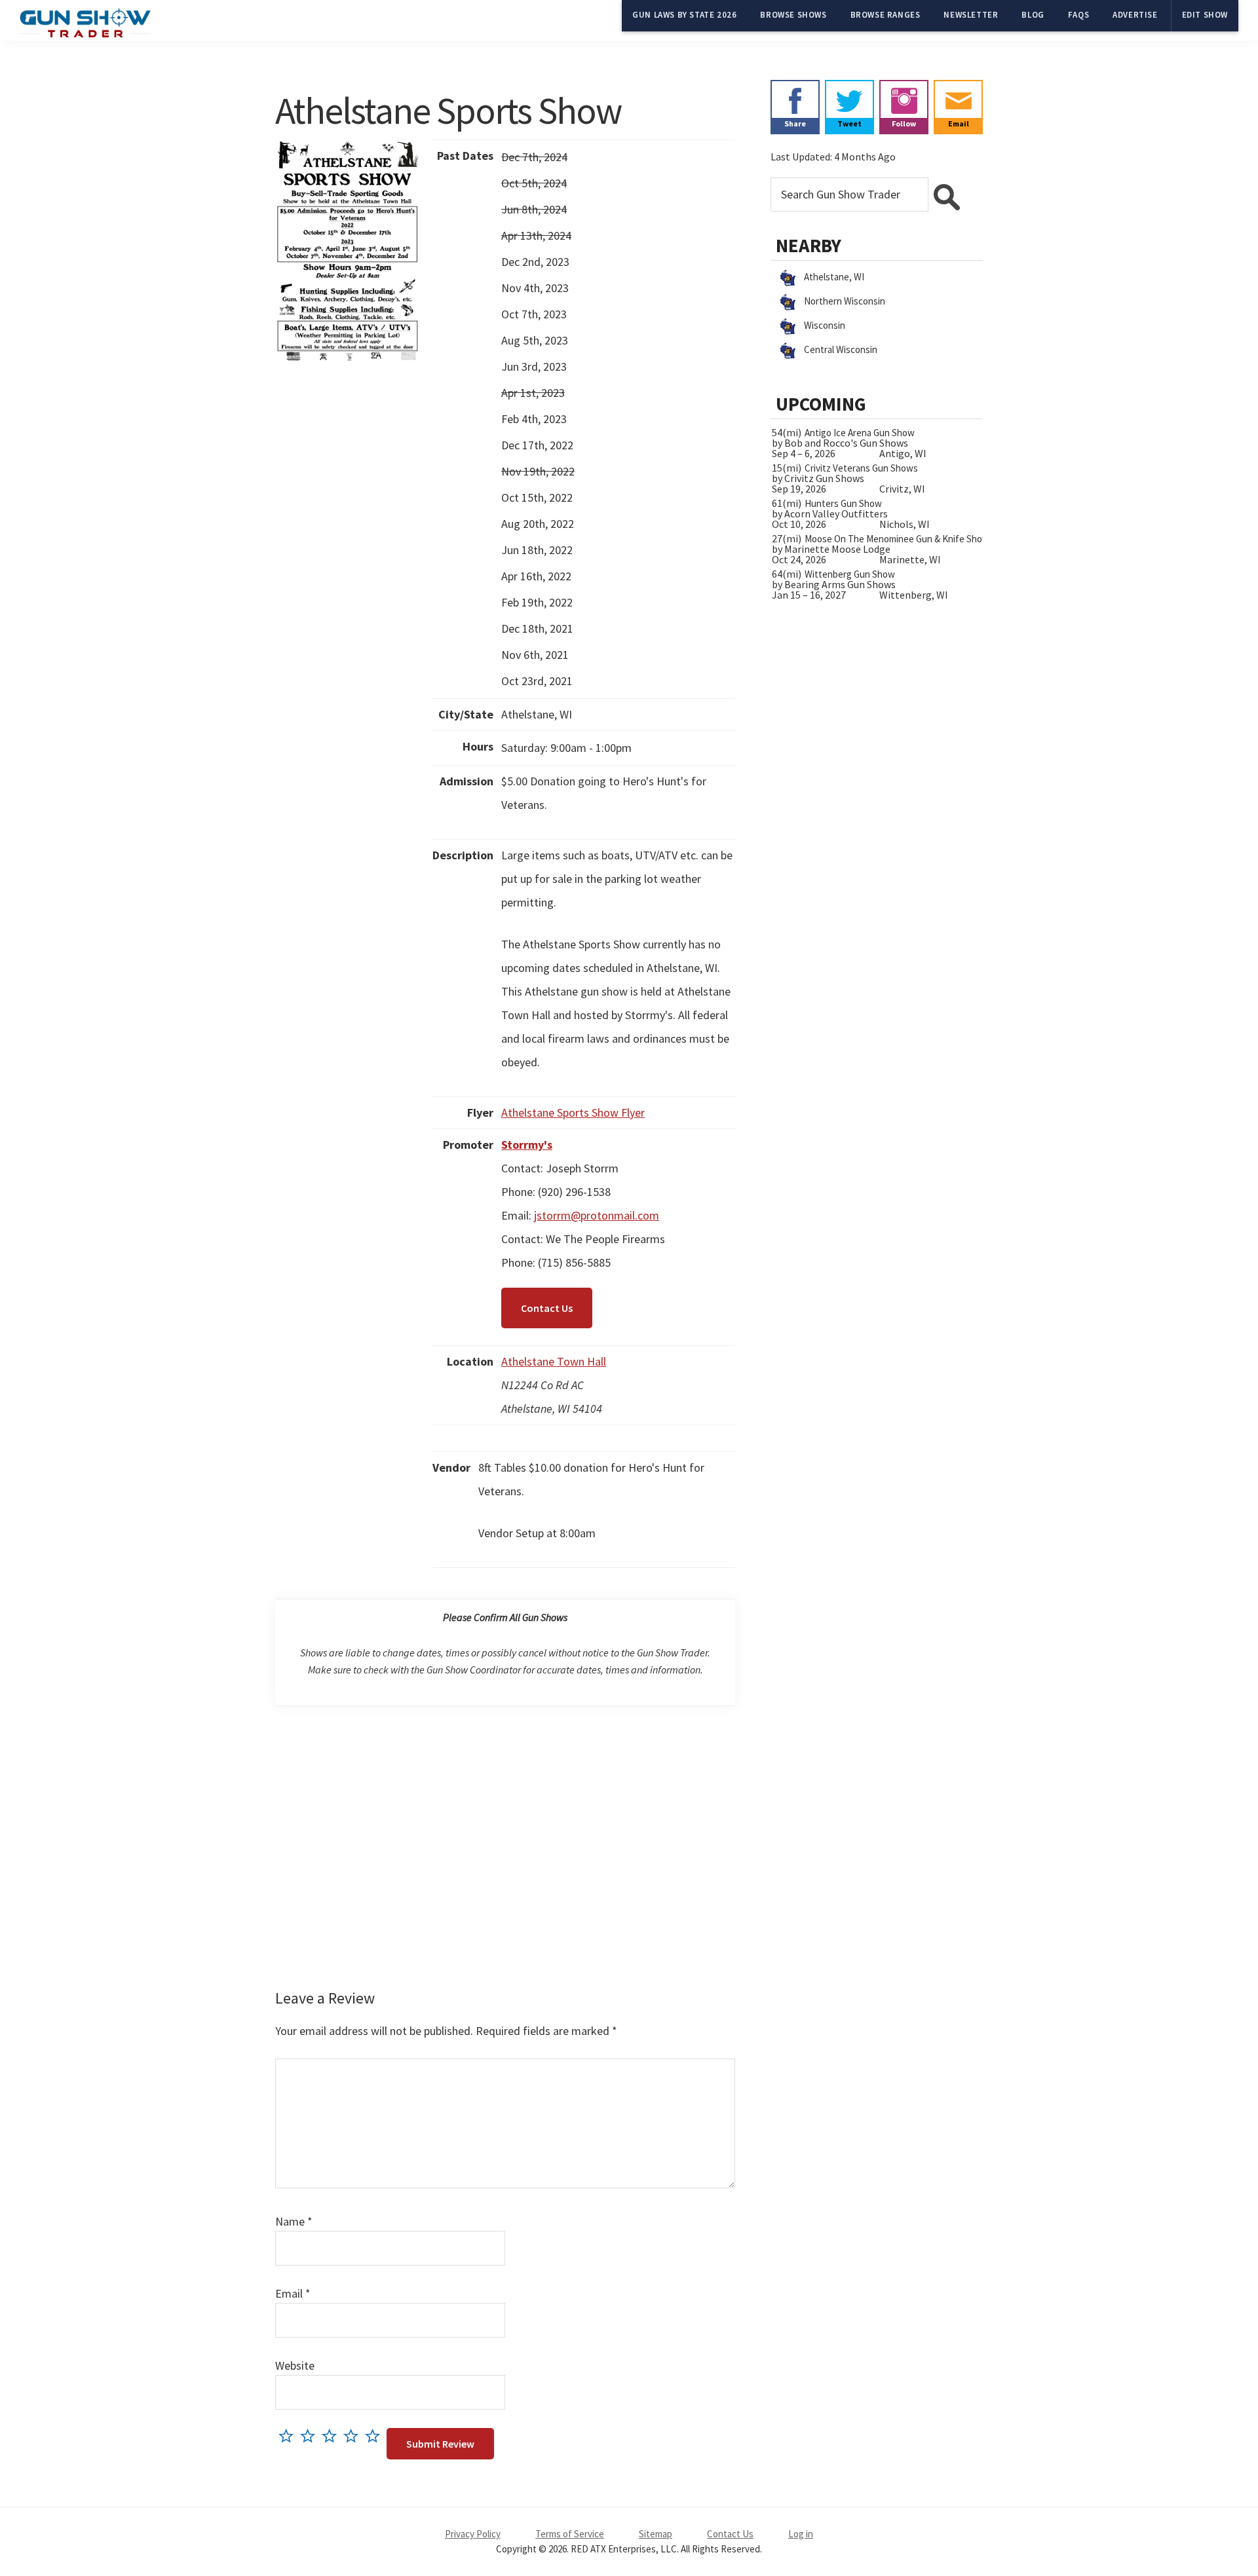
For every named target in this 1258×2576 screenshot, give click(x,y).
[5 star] (376, 2436)
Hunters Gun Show (843, 503)
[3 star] (333, 2436)
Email (293, 2293)
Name (294, 2221)
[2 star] (311, 2436)
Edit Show (1205, 15)
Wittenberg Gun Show (850, 574)
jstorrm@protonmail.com (597, 1215)
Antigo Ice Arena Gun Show (860, 433)
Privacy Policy (473, 2534)
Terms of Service (570, 2534)
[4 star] (354, 2436)
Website (295, 2365)
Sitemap (656, 2534)
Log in (801, 2534)
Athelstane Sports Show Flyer (573, 1112)
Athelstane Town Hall (554, 1361)
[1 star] (289, 2436)
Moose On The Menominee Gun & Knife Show (897, 539)
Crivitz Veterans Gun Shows (861, 468)
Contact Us (547, 1308)
